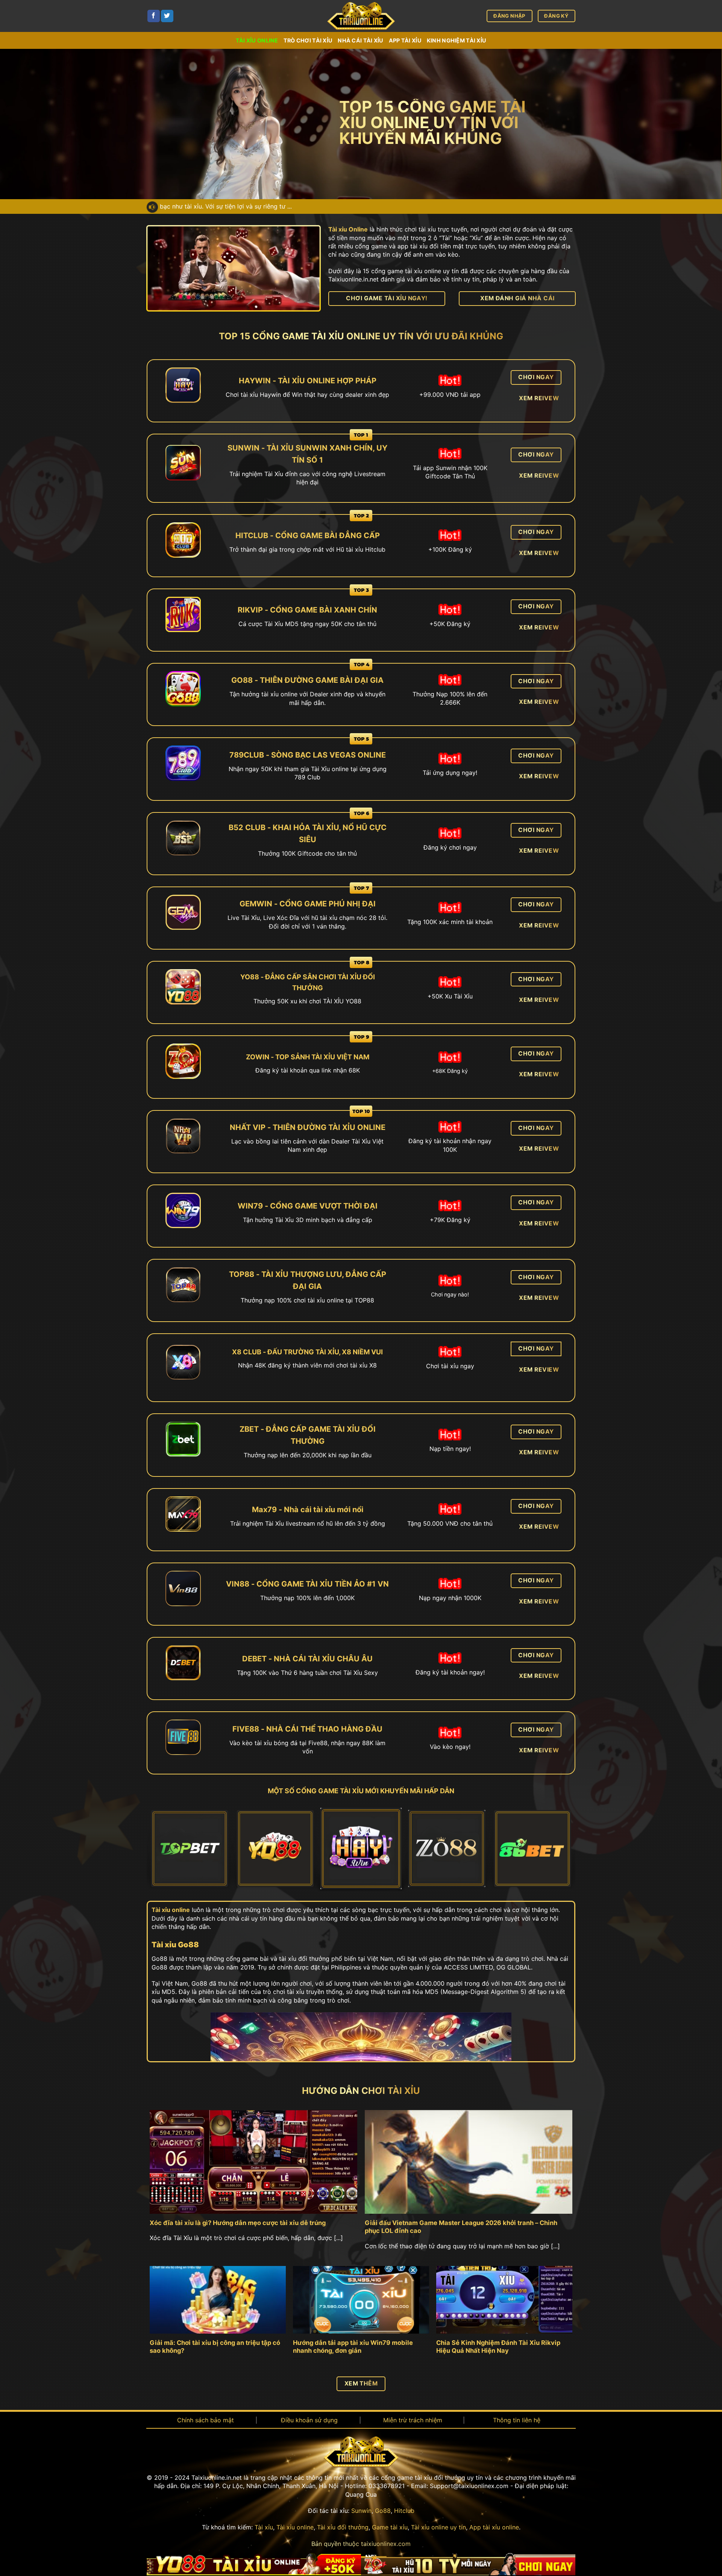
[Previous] (165, 1850)
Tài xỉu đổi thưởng (343, 2527)
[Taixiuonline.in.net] (361, 16)
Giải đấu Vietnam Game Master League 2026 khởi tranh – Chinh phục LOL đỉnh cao (461, 2227)
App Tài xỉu (405, 40)
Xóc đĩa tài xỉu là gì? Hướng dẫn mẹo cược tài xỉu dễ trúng (238, 2223)
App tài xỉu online (494, 2527)
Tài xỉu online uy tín (438, 2527)
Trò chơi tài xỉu (308, 40)
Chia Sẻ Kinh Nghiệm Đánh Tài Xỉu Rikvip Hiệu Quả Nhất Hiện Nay (498, 2347)
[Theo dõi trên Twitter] (167, 16)
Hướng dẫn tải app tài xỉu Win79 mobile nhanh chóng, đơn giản (353, 2347)
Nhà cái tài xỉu (360, 40)
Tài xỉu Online (348, 229)
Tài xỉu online (257, 40)
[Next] (557, 1850)
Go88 (383, 2511)
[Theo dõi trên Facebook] (154, 16)
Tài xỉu (264, 2527)
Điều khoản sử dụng (309, 2420)
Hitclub (404, 2511)
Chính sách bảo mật (206, 2420)
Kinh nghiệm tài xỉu (457, 40)
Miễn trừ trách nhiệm (413, 2420)
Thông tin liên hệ (517, 2420)
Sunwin (361, 2511)
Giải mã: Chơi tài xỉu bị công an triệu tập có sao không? (215, 2347)
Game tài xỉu (390, 2527)
